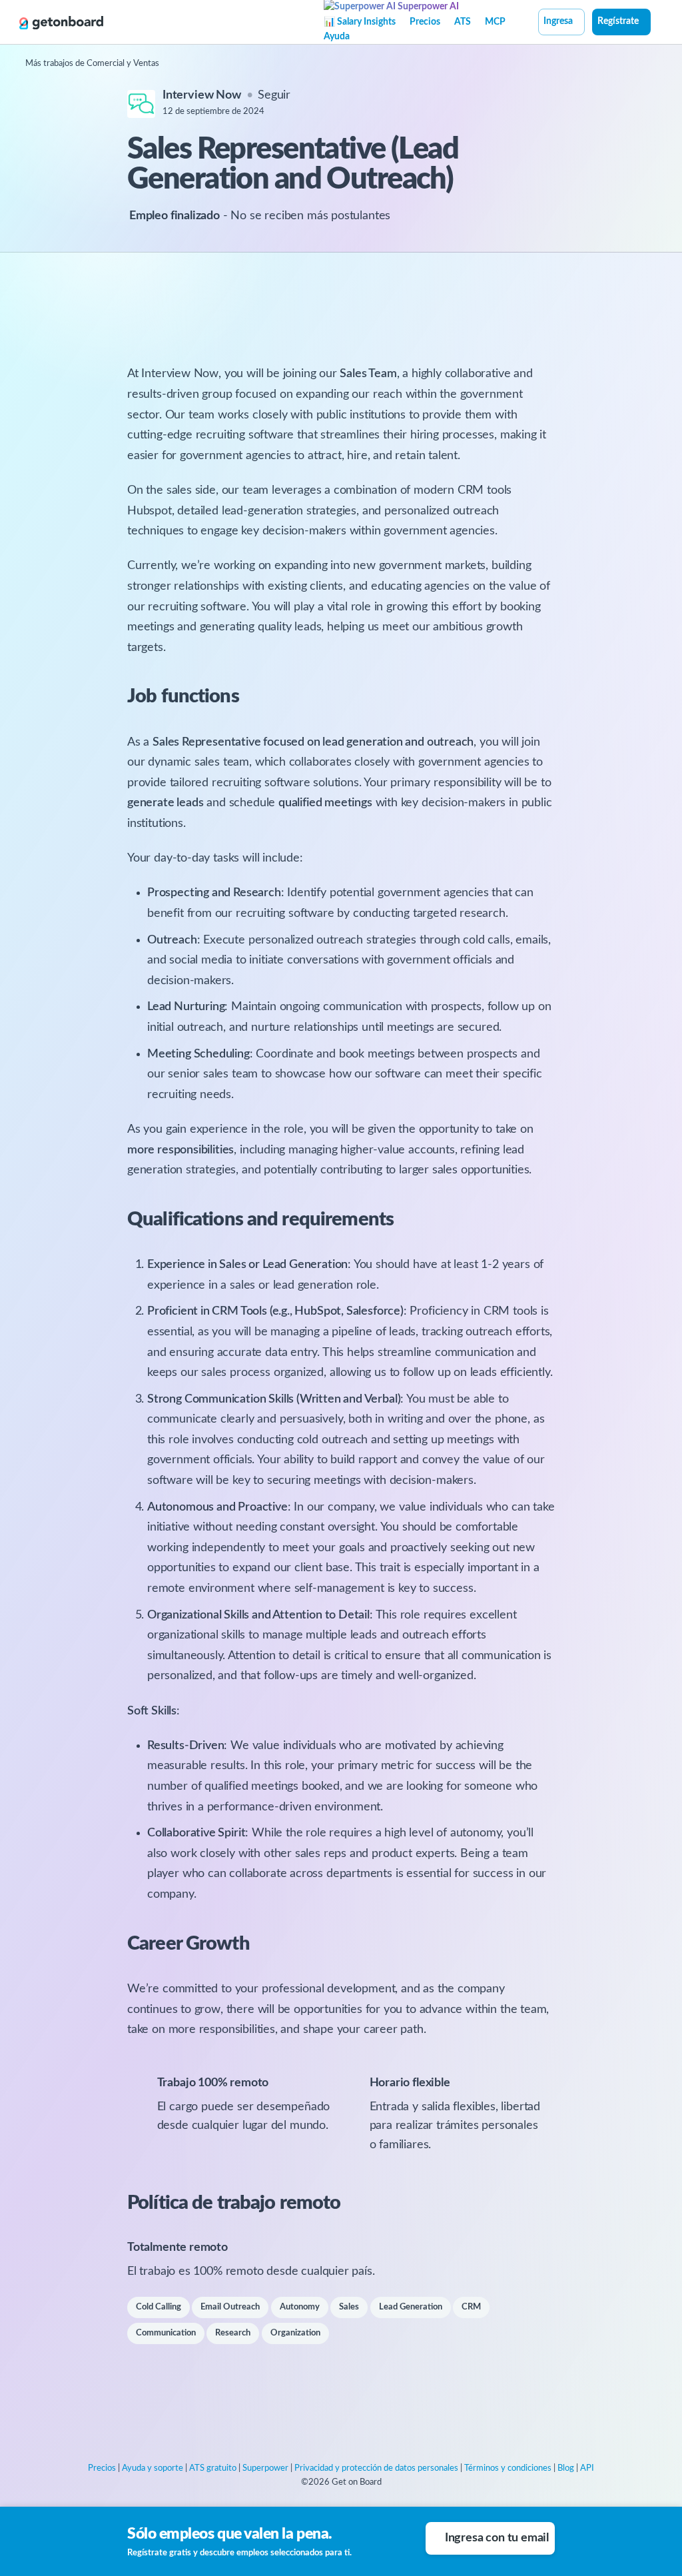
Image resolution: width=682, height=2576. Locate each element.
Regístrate (618, 21)
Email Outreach (230, 2307)
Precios (425, 22)
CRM (471, 2307)
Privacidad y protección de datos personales (376, 2468)
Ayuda (337, 37)
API (587, 2468)
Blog (566, 2468)
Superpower (265, 2468)
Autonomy (300, 2307)
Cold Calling (159, 2307)
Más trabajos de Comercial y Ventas (92, 64)
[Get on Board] (61, 23)
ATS (463, 22)
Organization (295, 2333)
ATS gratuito (213, 2468)
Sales (349, 2307)
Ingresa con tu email (497, 2538)
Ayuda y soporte (153, 2468)
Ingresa (558, 21)
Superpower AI (427, 7)
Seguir (274, 95)
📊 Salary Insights (360, 22)
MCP (495, 22)
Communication (166, 2333)
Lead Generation (411, 2307)
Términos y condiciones (508, 2468)
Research (233, 2333)
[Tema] (658, 23)
